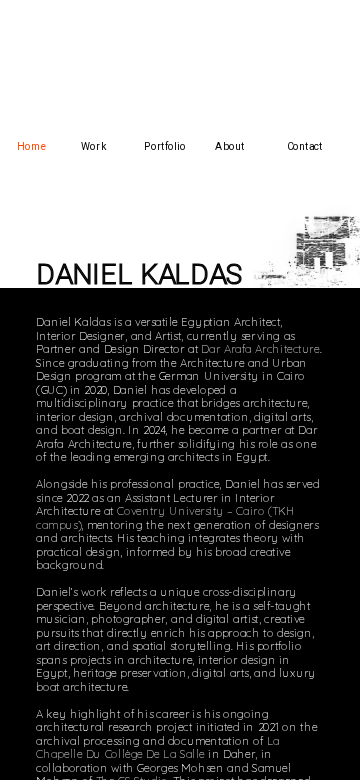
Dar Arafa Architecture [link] (260, 349)
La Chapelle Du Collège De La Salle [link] (160, 748)
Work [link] (93, 146)
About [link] (229, 146)
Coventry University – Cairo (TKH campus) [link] (167, 518)
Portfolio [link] (165, 146)
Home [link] (31, 146)
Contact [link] (304, 146)
